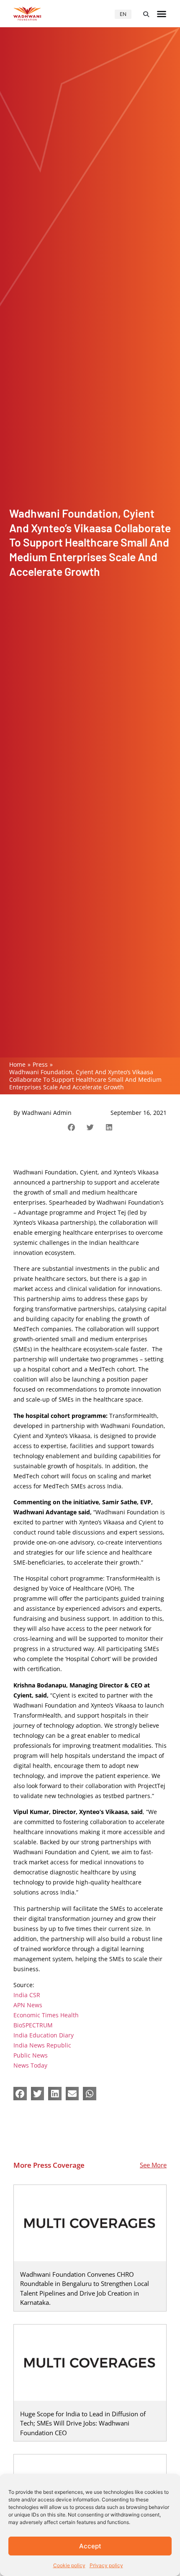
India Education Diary (44, 2035)
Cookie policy (69, 2565)
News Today (30, 2065)
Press (40, 1064)
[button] (146, 14)
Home (17, 1064)
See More (153, 2165)
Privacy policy (106, 2565)
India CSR (27, 1995)
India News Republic (42, 2045)
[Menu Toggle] (162, 14)
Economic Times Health (46, 2015)
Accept (90, 2546)
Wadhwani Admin (47, 1113)
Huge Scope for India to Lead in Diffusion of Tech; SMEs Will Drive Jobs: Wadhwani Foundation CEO (83, 2423)
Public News (31, 2055)
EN (123, 14)
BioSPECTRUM (33, 2025)
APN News (28, 2005)
